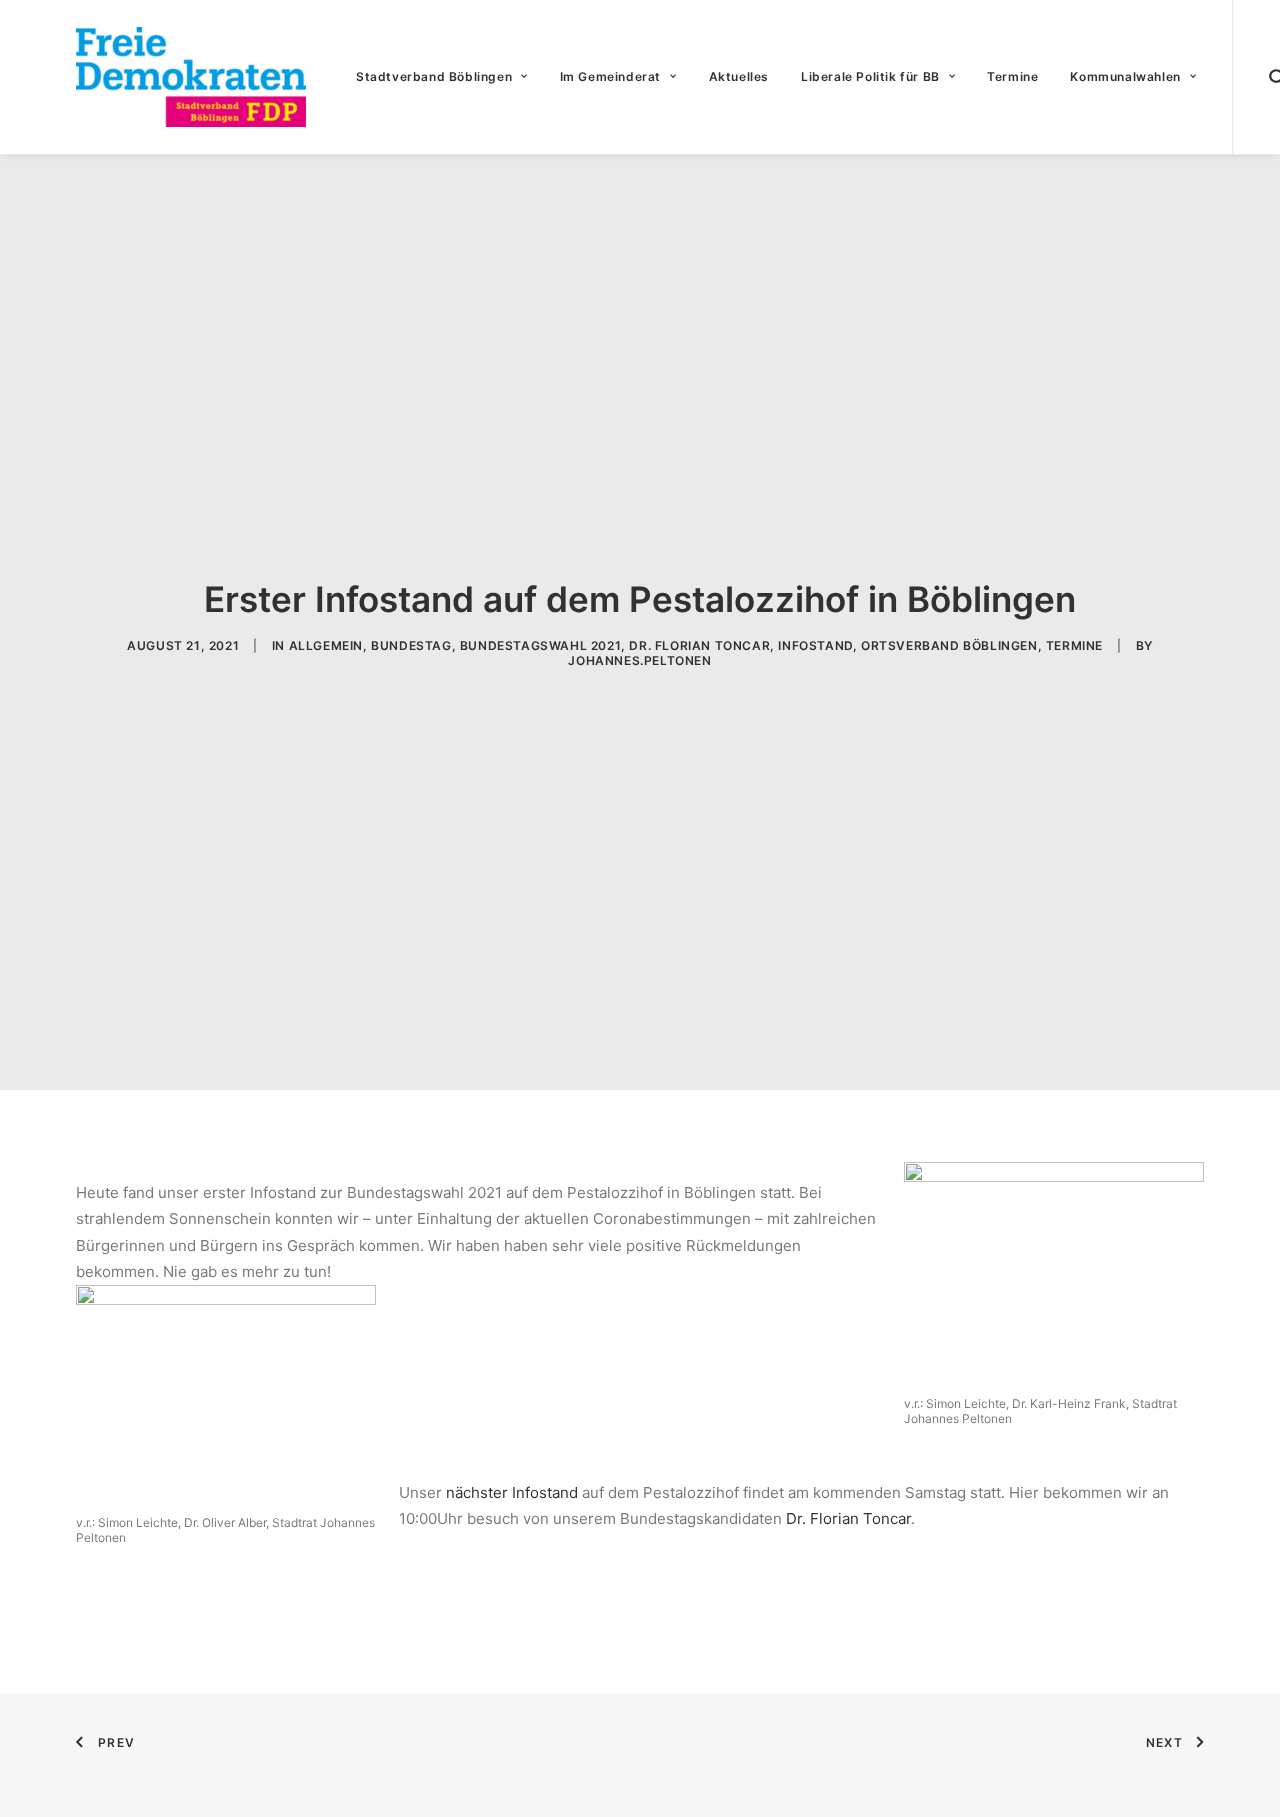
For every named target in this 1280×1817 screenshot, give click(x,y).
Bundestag (411, 645)
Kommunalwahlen (1125, 76)
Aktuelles (739, 76)
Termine (1012, 76)
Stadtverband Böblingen (434, 76)
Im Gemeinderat (610, 76)
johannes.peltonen (639, 660)
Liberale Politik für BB (870, 76)
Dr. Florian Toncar (699, 645)
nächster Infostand (512, 1492)
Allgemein (326, 645)
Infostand (815, 645)
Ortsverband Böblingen (949, 645)
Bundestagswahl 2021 (540, 645)
